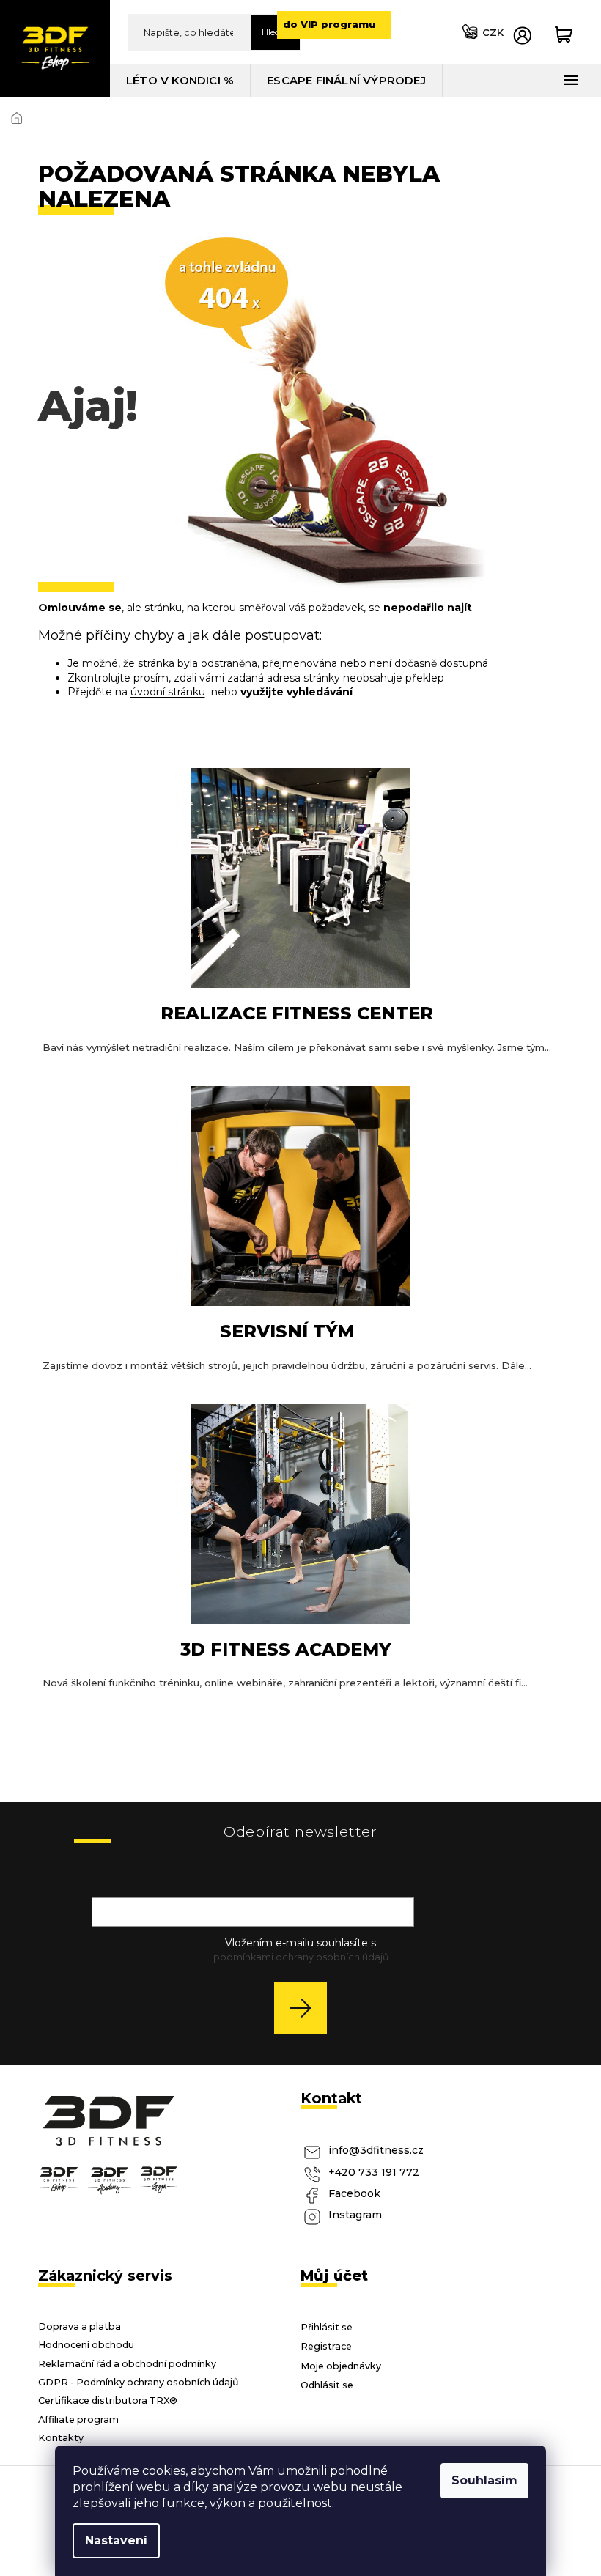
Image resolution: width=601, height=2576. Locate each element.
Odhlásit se (327, 2385)
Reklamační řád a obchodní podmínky (127, 2364)
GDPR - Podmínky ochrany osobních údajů (139, 2382)
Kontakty (61, 2438)
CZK (493, 32)
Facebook (354, 2193)
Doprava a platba (80, 2326)
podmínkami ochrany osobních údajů (301, 1957)
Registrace (326, 2346)
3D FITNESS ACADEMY (285, 1649)
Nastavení (116, 2540)
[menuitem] (180, 80)
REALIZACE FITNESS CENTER (297, 1013)
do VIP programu (329, 24)
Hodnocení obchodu (86, 2345)
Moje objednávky (341, 2366)
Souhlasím (484, 2480)
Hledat (275, 32)
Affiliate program (78, 2420)
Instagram (355, 2215)
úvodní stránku (168, 692)
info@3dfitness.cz (376, 2150)
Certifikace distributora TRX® (108, 2400)
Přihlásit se (306, 2008)
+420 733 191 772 (374, 2172)
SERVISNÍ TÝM (287, 1331)
